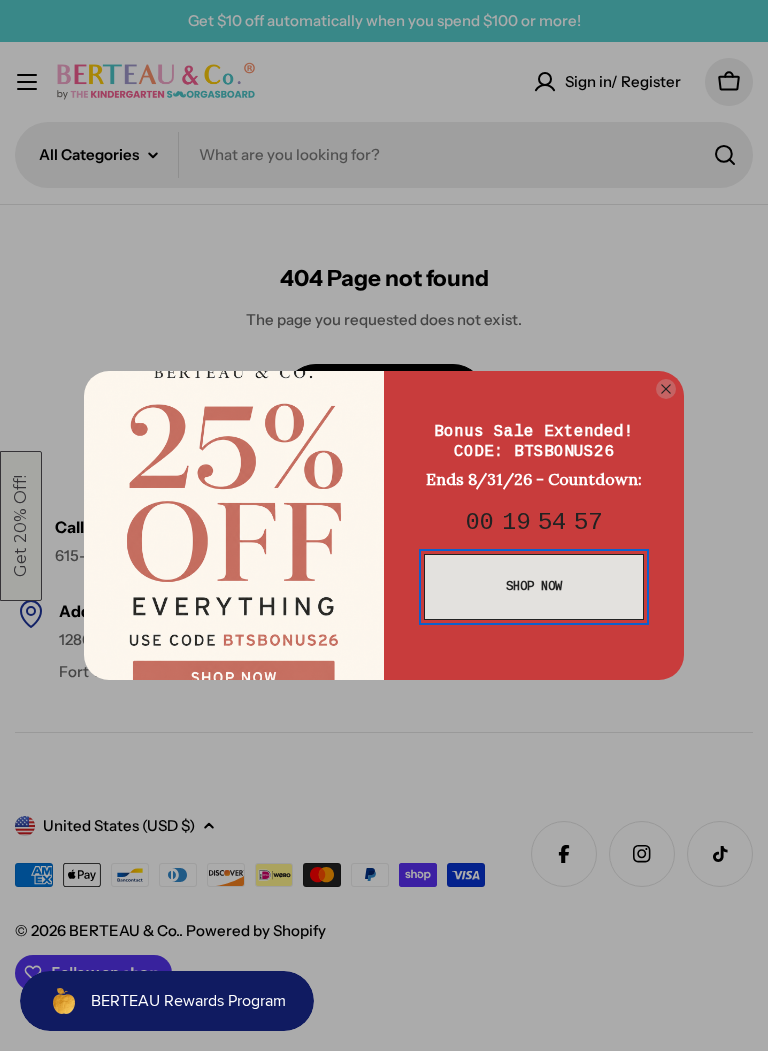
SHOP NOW (534, 587)
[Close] (666, 389)
